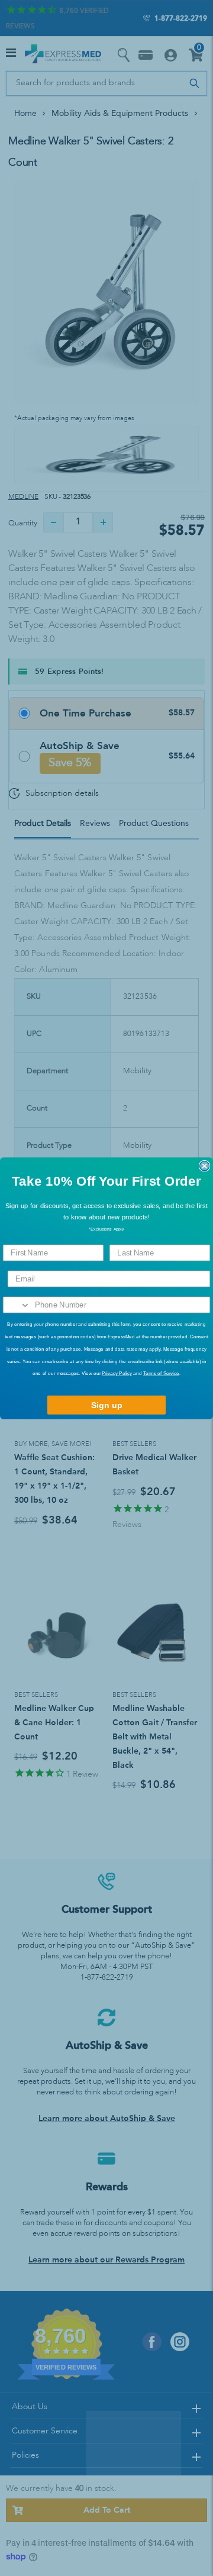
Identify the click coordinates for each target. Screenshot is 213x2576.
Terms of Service (161, 1373)
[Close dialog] (205, 1166)
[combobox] (17, 1305)
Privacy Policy (117, 1373)
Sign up (107, 1405)
